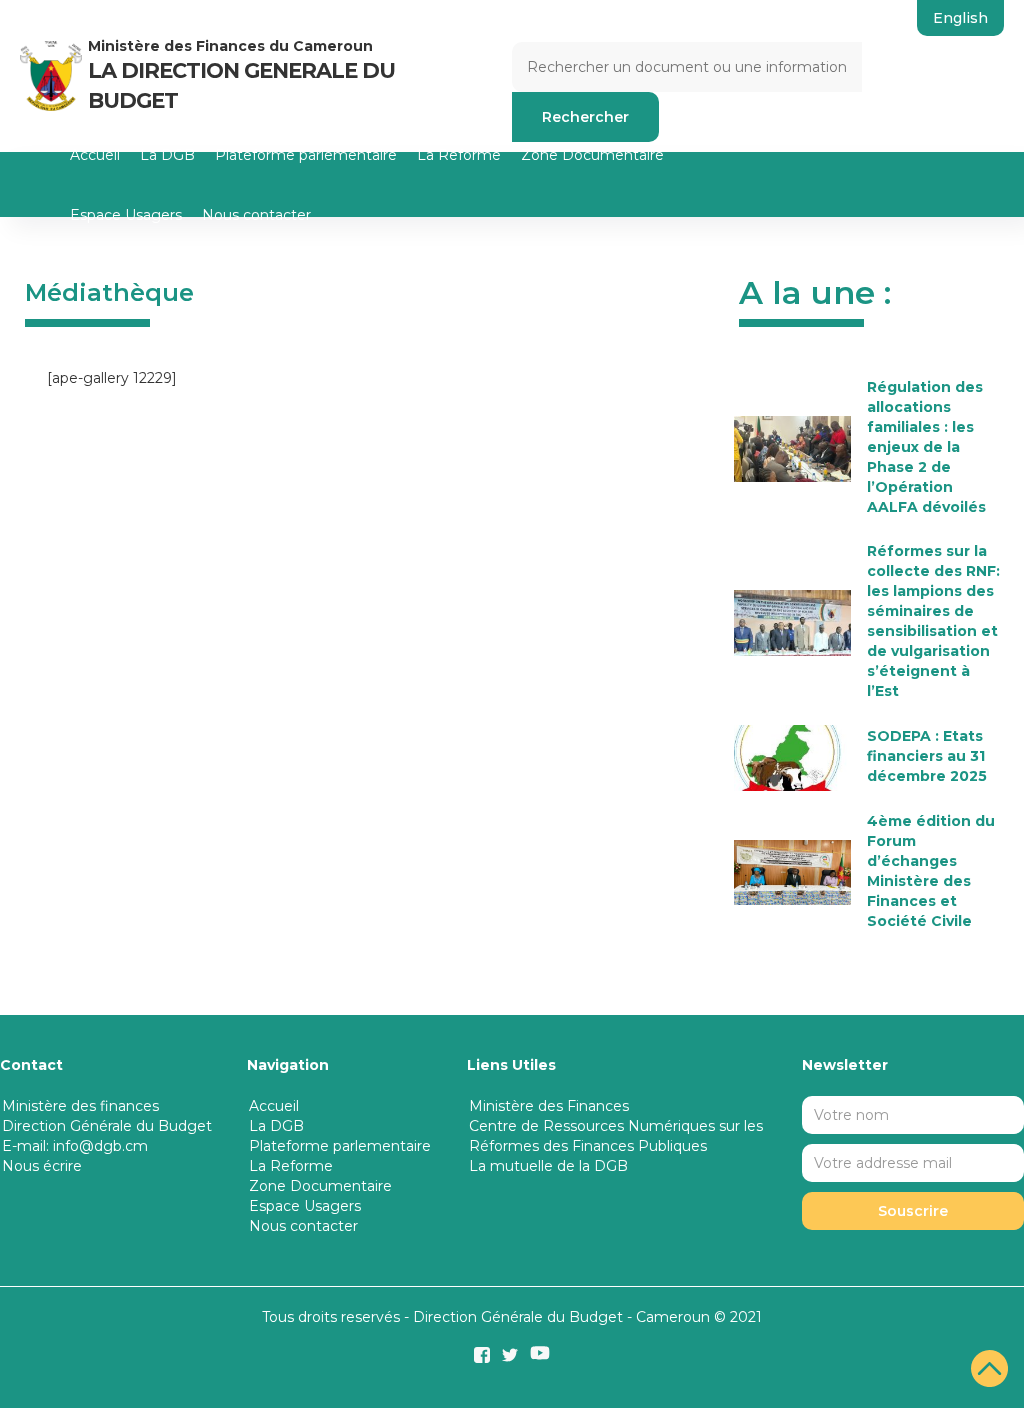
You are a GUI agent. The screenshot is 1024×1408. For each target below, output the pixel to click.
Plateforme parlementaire (306, 155)
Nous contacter (256, 215)
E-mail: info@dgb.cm (75, 1146)
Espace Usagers (126, 215)
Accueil (95, 155)
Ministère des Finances (549, 1106)
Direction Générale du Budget (107, 1126)
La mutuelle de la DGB (548, 1166)
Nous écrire (42, 1166)
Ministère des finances (80, 1106)
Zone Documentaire (592, 155)
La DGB (167, 155)
